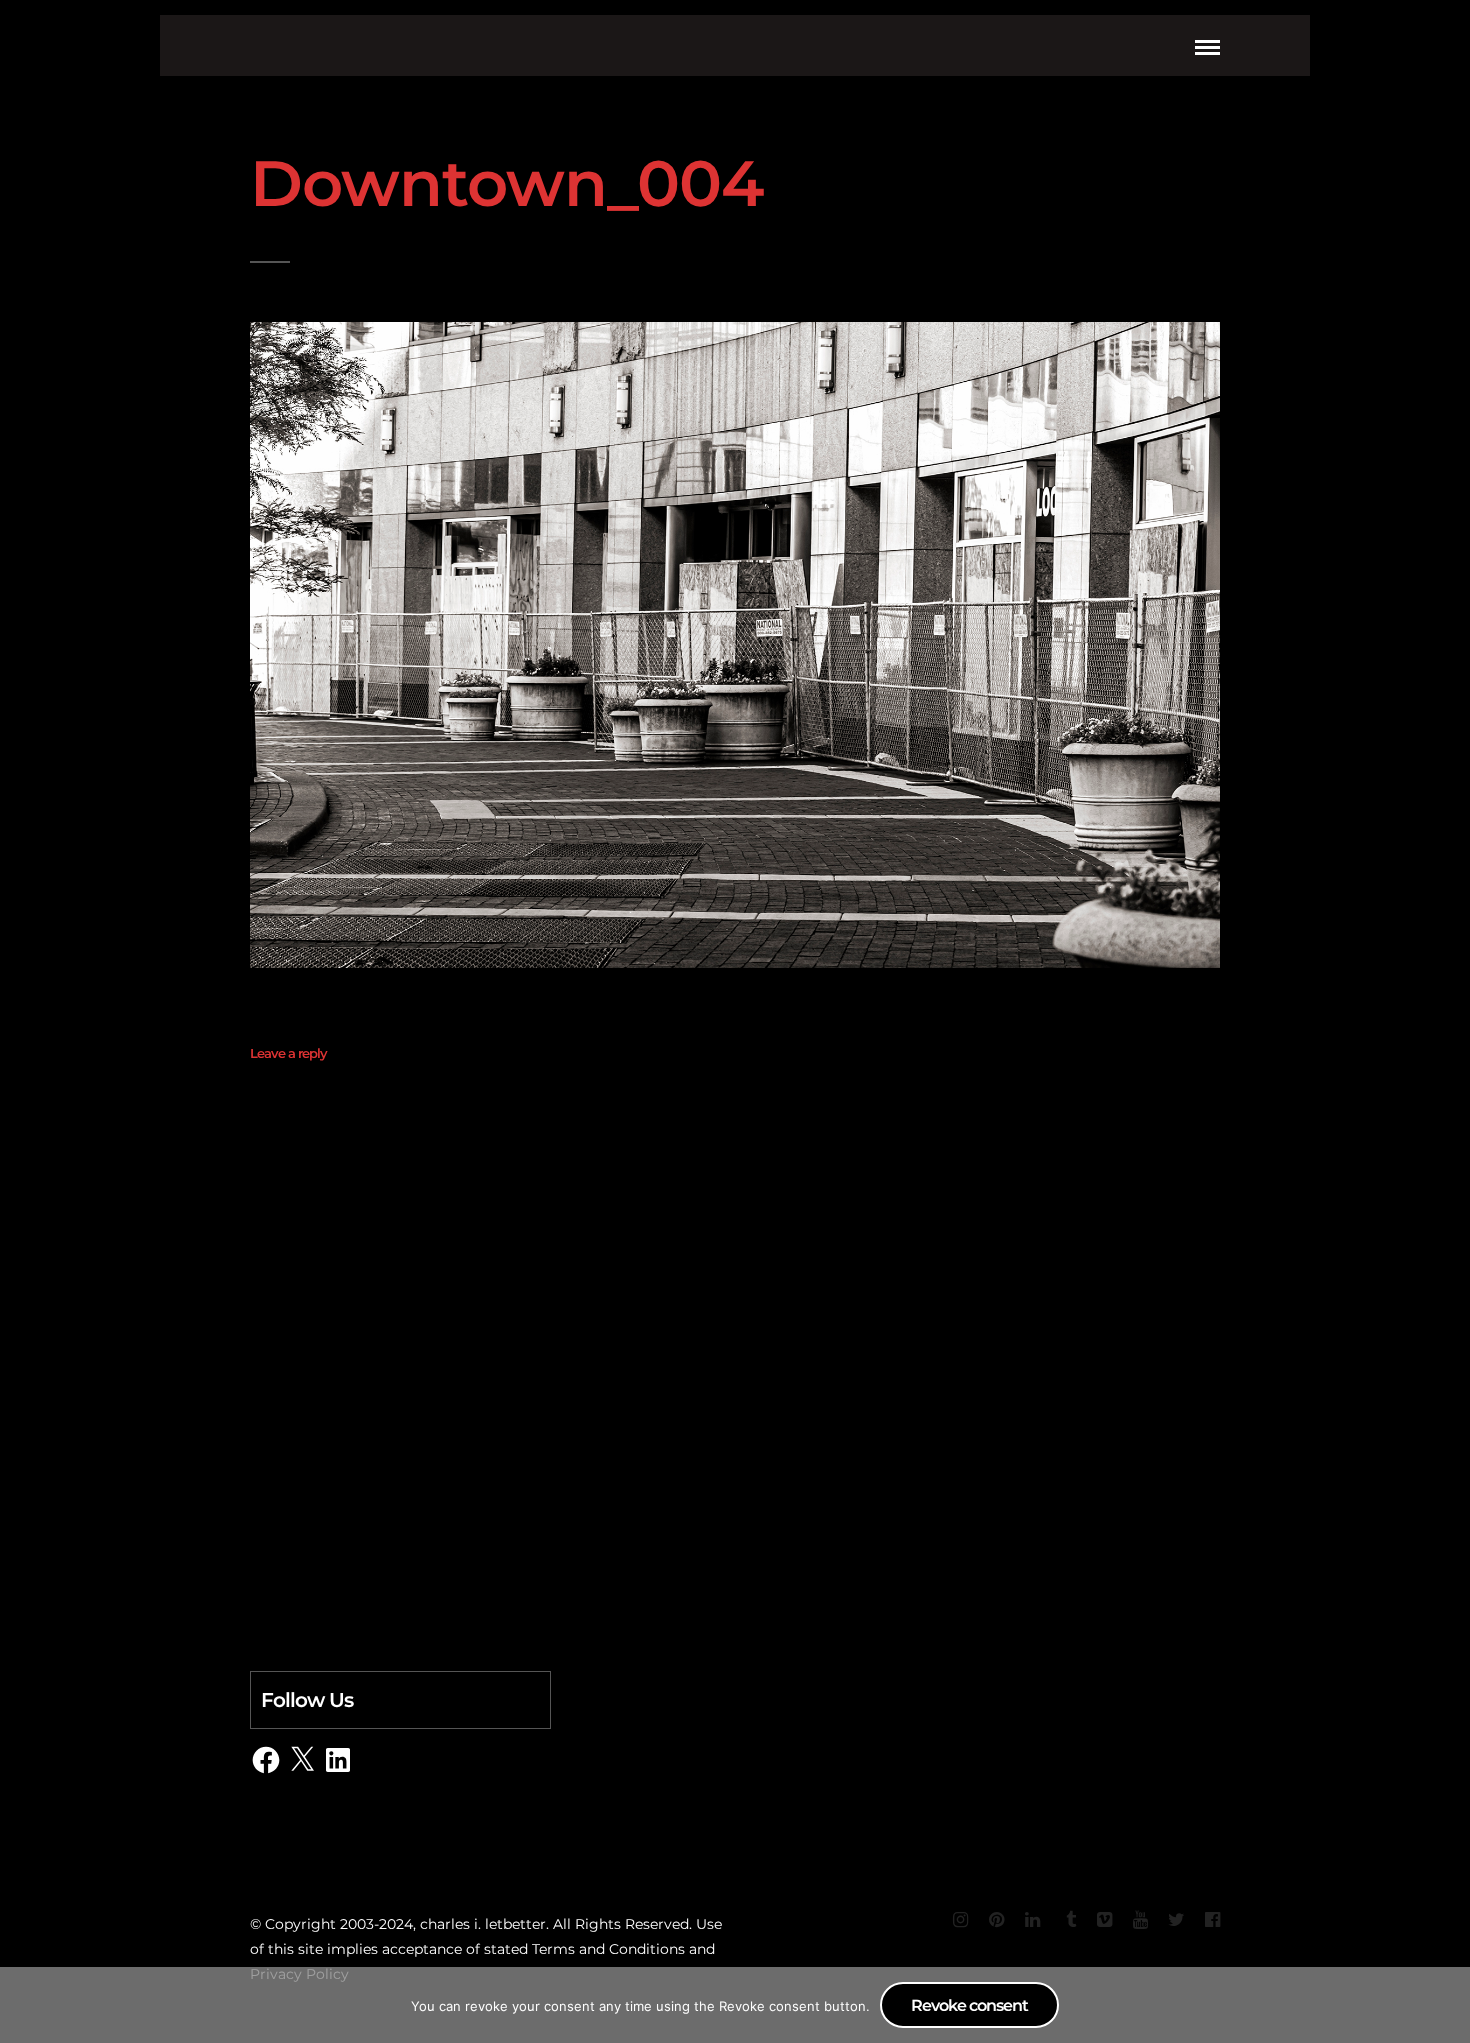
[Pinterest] (996, 1920)
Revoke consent (969, 2005)
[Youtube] (1140, 1920)
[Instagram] (960, 1920)
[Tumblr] (1068, 1920)
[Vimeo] (1104, 1920)
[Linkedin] (1032, 1920)
